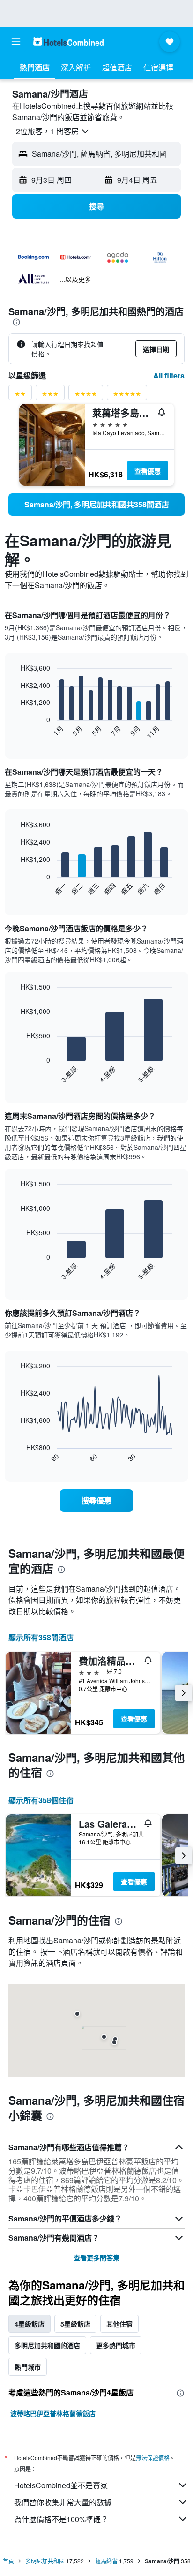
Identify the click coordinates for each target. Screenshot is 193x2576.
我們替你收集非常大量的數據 (63, 2502)
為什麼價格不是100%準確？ (61, 2519)
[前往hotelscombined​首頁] (68, 42)
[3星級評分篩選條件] (50, 396)
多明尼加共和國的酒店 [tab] (47, 2345)
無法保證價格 (153, 2458)
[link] (96, 505)
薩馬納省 (106, 2561)
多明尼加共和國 (45, 2561)
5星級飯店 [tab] (75, 2324)
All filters (169, 375)
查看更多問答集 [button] (96, 2258)
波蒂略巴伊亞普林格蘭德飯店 (53, 2413)
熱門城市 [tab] (28, 2367)
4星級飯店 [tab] (30, 2324)
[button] (16, 42)
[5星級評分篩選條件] (127, 396)
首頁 (8, 2561)
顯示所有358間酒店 (41, 1637)
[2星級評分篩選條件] (20, 396)
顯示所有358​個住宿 (41, 1800)
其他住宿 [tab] (119, 2324)
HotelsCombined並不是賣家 (61, 2485)
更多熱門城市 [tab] (116, 2345)
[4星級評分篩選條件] (86, 396)
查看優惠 (148, 471)
